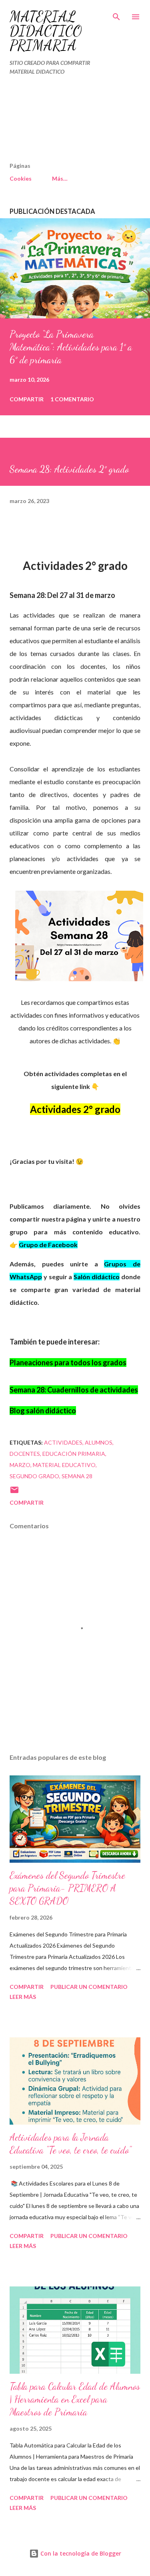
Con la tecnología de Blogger (80, 2553)
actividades (63, 1442)
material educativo (64, 1465)
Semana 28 (77, 1476)
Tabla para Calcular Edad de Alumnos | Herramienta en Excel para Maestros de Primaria (75, 2399)
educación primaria (74, 1454)
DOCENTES (25, 1454)
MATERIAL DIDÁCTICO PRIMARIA (46, 31)
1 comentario (72, 399)
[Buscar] (116, 14)
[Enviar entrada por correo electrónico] (14, 1492)
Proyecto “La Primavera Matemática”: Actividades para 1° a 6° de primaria (71, 347)
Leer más (23, 1997)
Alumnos (99, 1442)
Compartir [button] (27, 399)
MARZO (20, 1465)
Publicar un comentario (89, 1987)
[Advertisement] (58, 122)
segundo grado (34, 1476)
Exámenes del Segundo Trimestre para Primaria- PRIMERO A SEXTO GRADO (67, 1888)
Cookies (21, 178)
